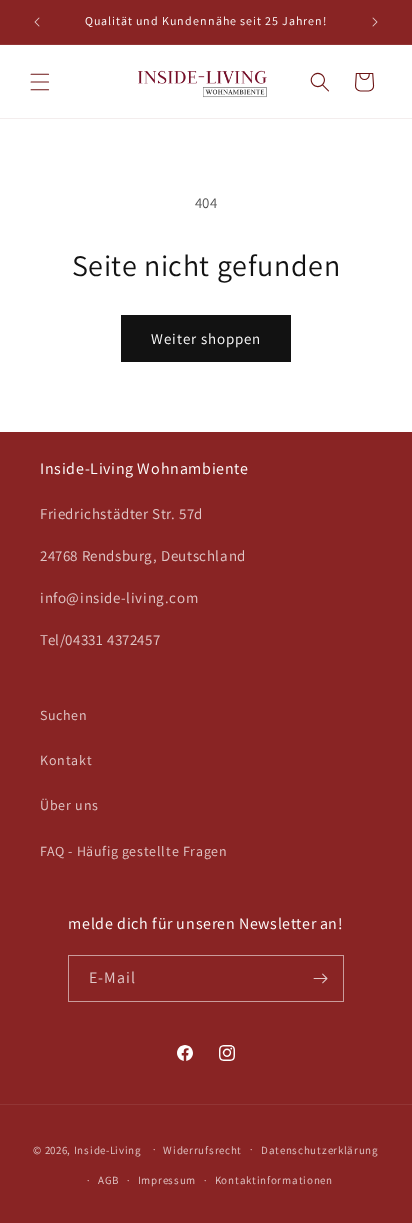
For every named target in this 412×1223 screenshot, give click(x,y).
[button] (40, 82)
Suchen (64, 715)
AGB (108, 1180)
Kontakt (66, 760)
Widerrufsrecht (202, 1150)
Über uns (69, 805)
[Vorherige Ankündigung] (37, 22)
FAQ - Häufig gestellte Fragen (133, 851)
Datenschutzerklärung (320, 1150)
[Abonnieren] (321, 978)
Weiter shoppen (206, 338)
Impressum (167, 1180)
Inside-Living (108, 1149)
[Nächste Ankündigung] (375, 22)
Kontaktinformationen (274, 1180)
